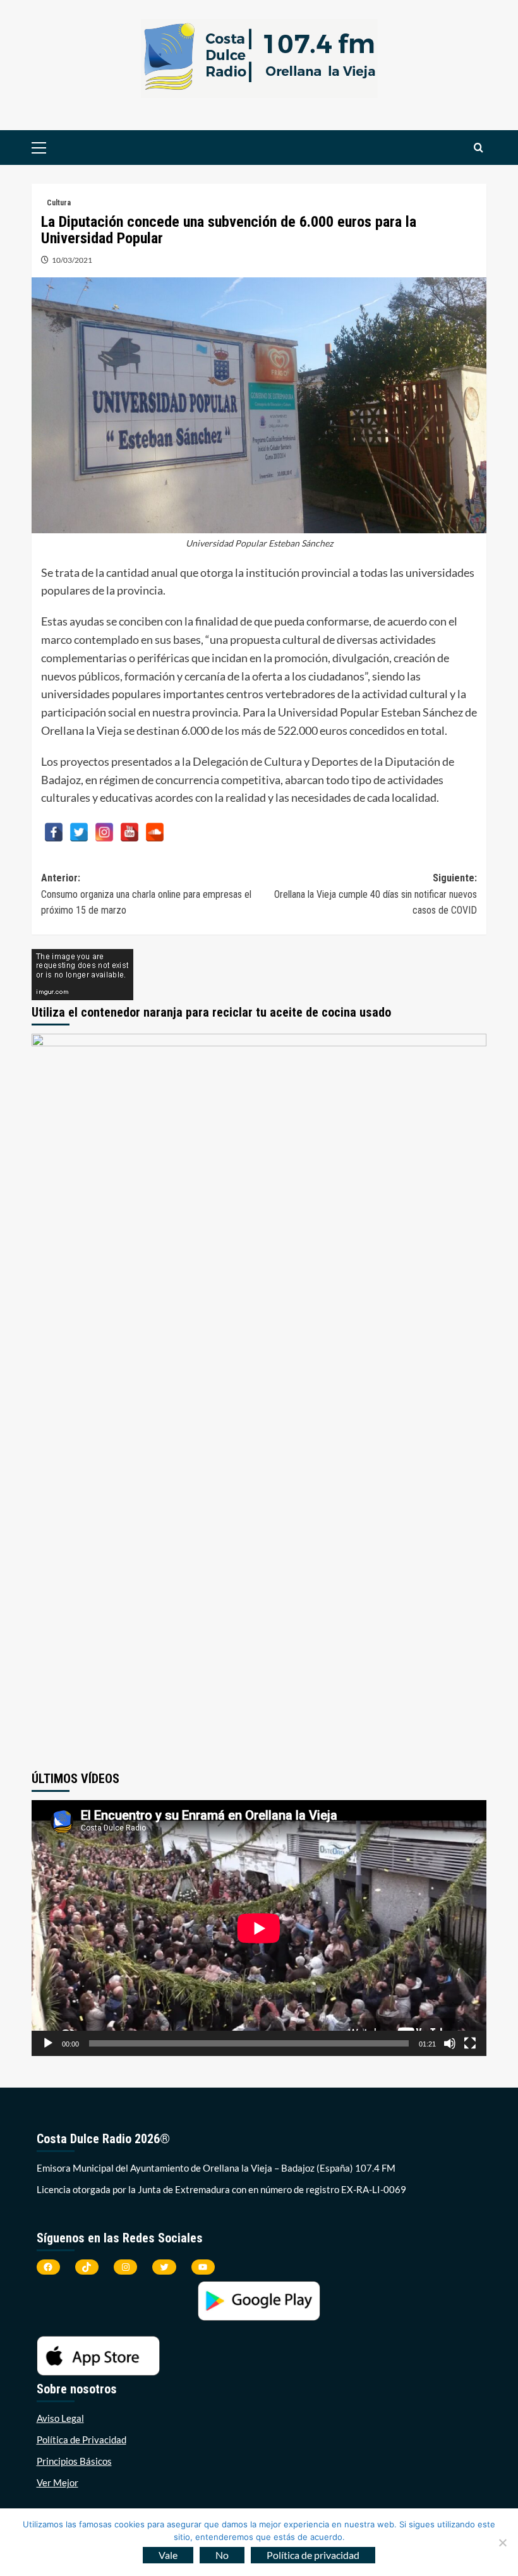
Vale (168, 2555)
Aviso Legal (60, 2418)
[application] (259, 1928)
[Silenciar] (450, 2043)
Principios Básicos (74, 2461)
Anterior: (146, 894)
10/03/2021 (72, 260)
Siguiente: (376, 894)
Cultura (59, 203)
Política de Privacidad (81, 2440)
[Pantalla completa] (470, 2043)
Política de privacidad (313, 2555)
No (222, 2555)
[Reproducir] (48, 2043)
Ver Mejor (57, 2482)
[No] (502, 2543)
